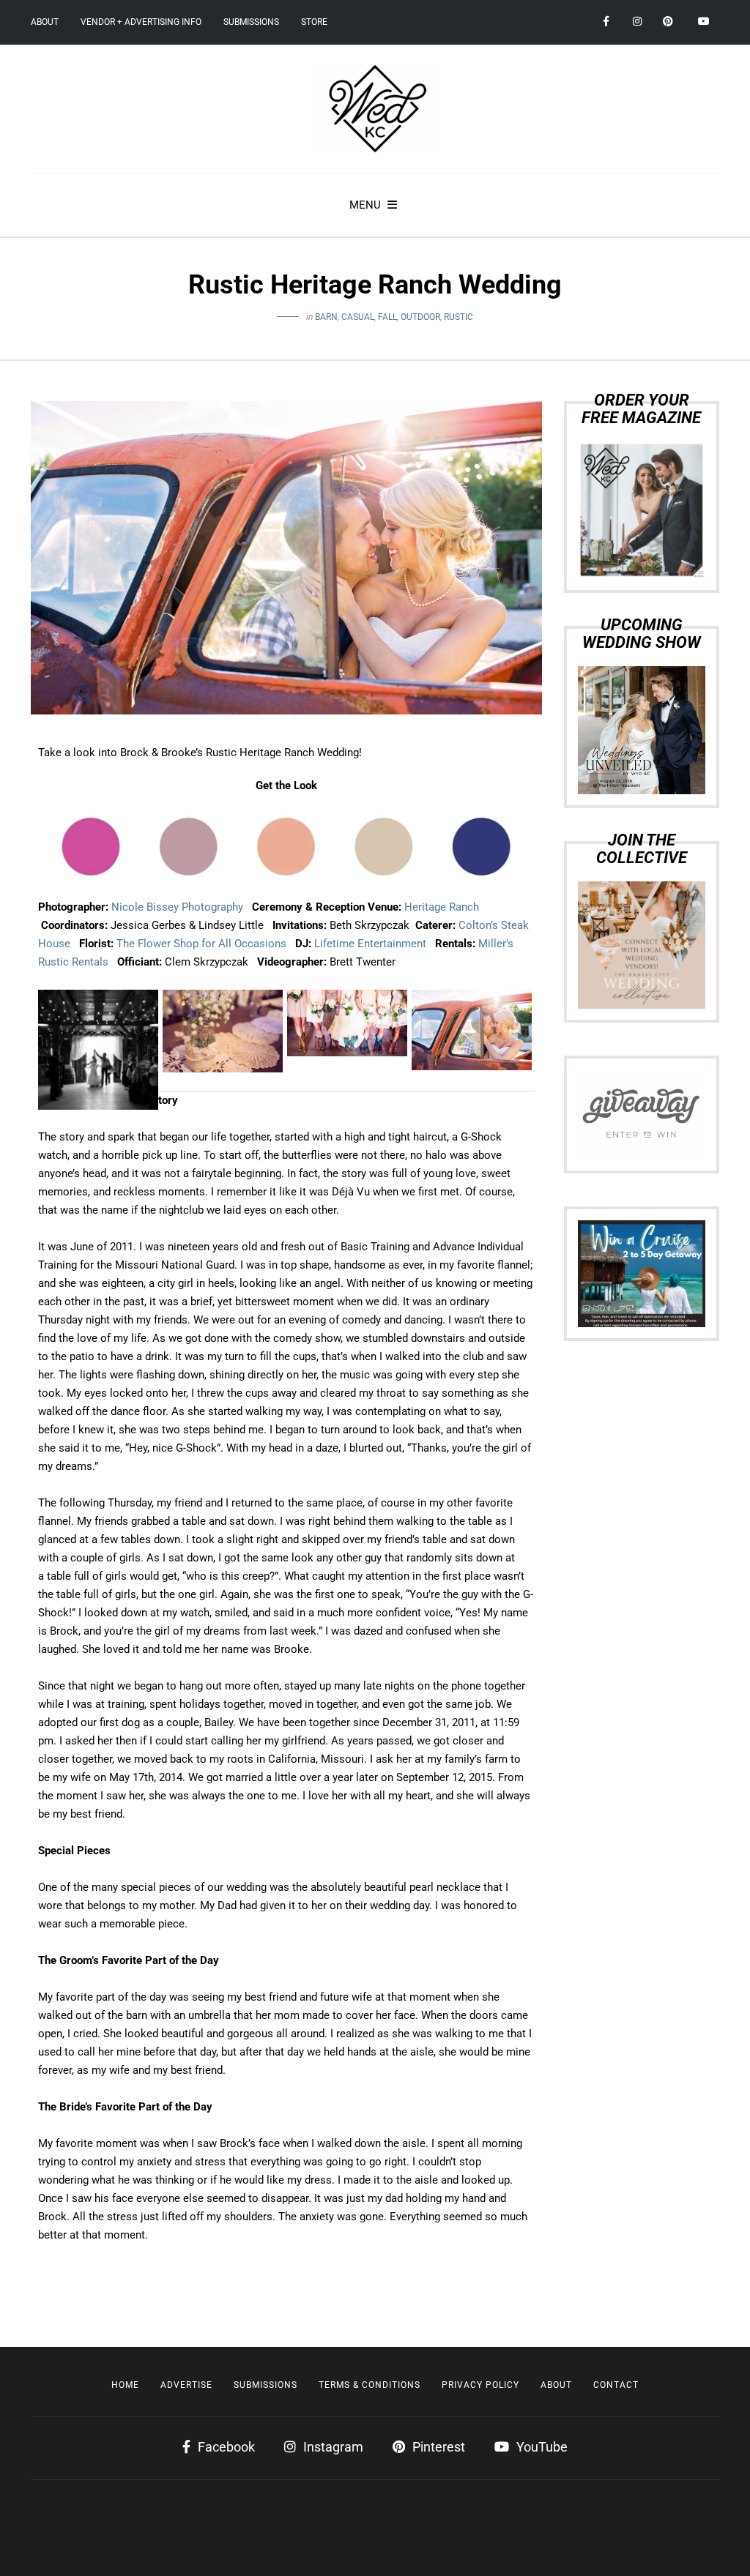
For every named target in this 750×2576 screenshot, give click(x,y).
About (45, 22)
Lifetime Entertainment (370, 944)
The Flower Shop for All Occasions (201, 944)
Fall (387, 317)
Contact (616, 2385)
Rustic (458, 317)
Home (125, 2385)
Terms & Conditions (370, 2385)
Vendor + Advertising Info (141, 22)
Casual (358, 317)
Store (314, 22)
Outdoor (420, 317)
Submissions (251, 22)
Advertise (186, 2385)
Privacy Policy (480, 2385)
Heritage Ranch (442, 907)
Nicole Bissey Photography (177, 907)
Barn (326, 317)
